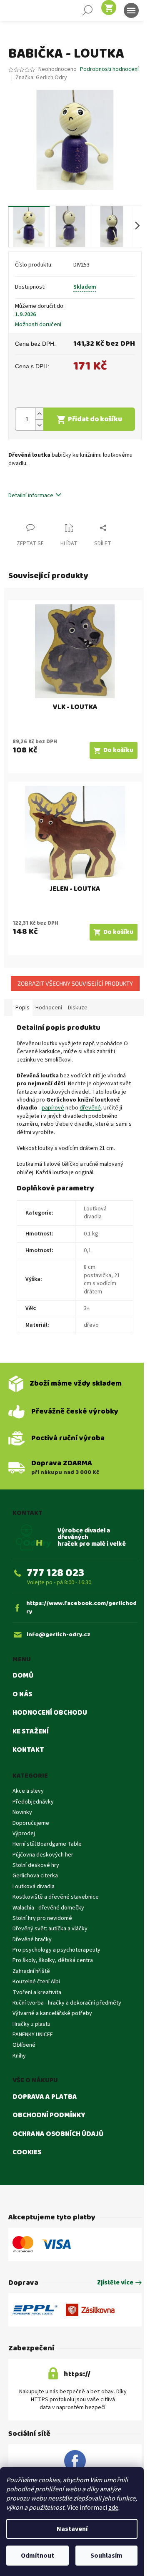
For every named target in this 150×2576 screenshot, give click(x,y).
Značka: (41, 78)
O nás (22, 1695)
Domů (23, 1676)
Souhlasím (106, 2556)
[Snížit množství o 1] (39, 425)
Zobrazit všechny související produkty (75, 983)
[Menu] (131, 10)
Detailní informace (31, 496)
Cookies (27, 2153)
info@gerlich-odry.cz (59, 1635)
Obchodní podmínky (49, 2116)
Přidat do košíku (95, 419)
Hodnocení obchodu (50, 1713)
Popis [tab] (22, 1008)
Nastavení (72, 2529)
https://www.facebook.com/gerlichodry (81, 1608)
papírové (53, 1108)
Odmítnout (37, 2556)
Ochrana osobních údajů (58, 2134)
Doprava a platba (45, 2097)
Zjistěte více (115, 2283)
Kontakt (28, 1750)
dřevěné (90, 1108)
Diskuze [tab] (78, 1008)
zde (113, 2508)
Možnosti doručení (38, 325)
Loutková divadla (95, 1213)
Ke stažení (31, 1732)
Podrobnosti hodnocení (109, 69)
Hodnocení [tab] (49, 1008)
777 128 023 (55, 1573)
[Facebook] (75, 2461)
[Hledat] (87, 10)
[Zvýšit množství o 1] (39, 414)
